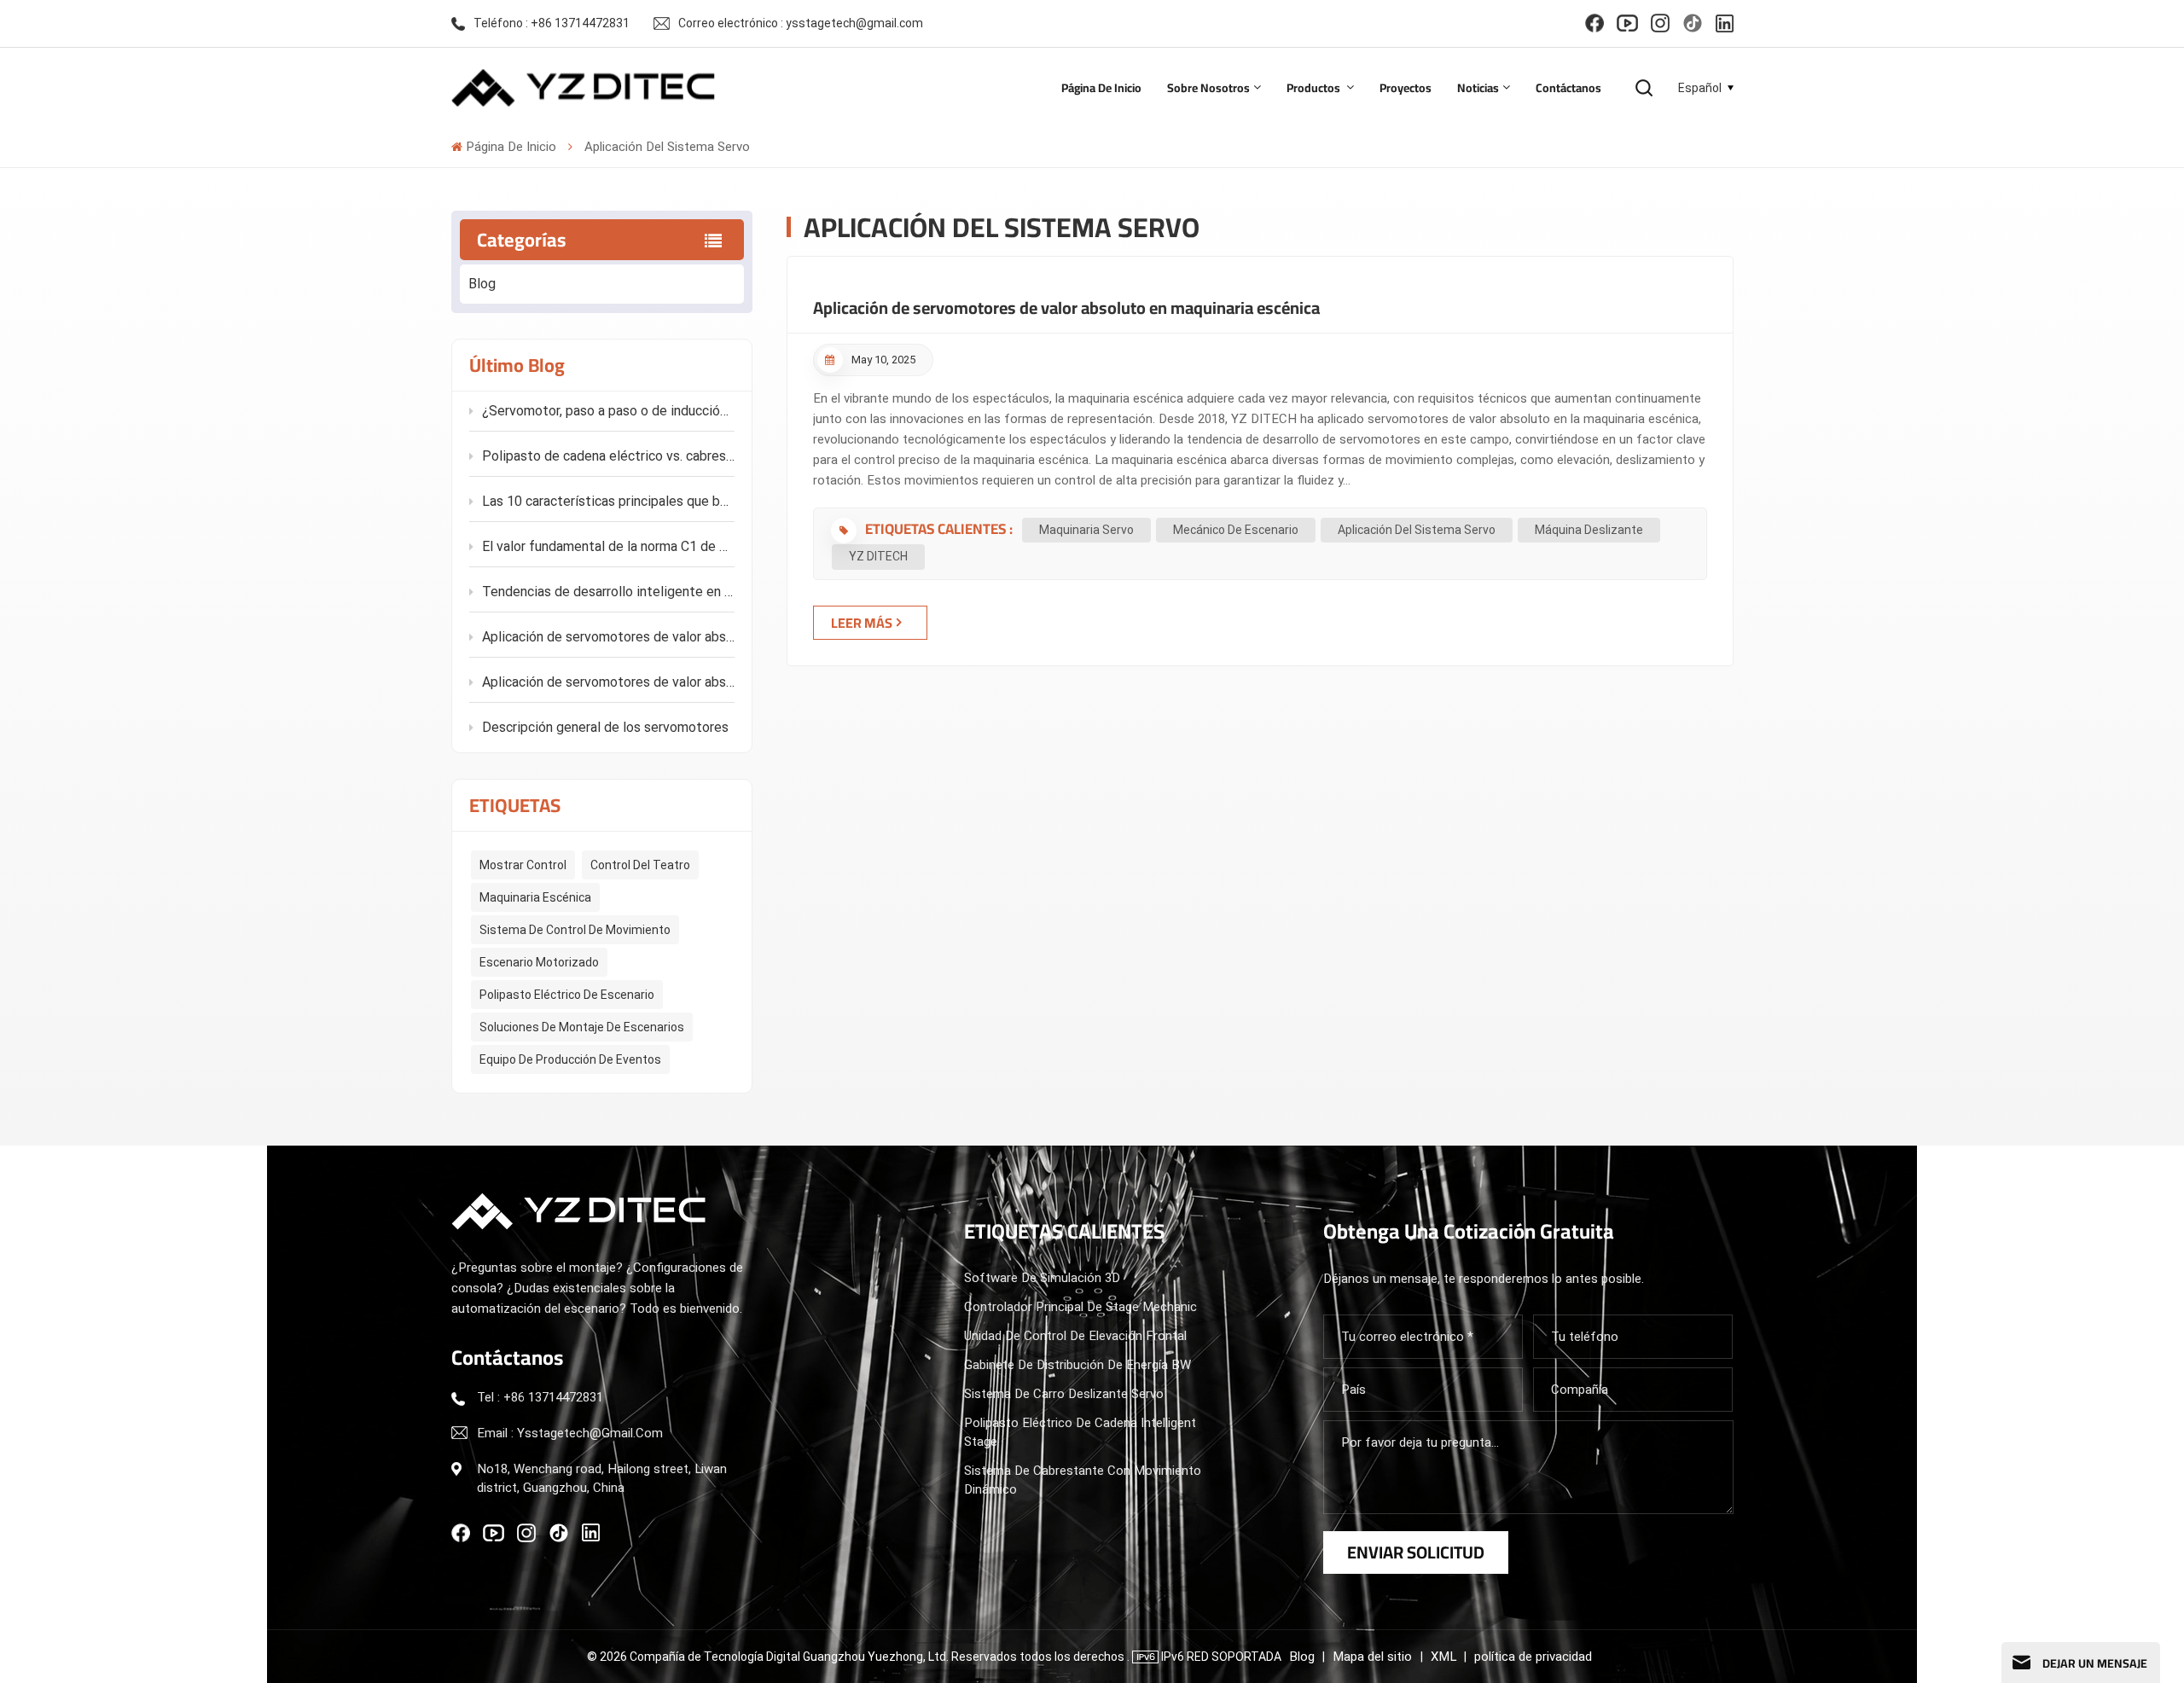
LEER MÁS (862, 623)
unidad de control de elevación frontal (1075, 1336)
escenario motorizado (539, 962)
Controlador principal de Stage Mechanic (1080, 1307)
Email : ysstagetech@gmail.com (570, 1433)
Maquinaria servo (1086, 530)
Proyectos (1406, 88)
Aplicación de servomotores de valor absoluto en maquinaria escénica (608, 637)
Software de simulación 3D (1042, 1278)
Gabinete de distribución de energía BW (1077, 1365)
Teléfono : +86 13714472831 (552, 23)
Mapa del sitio (1374, 1657)
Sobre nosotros (1208, 88)
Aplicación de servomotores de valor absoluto (608, 682)
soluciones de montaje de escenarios (582, 1027)
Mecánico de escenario (1236, 530)
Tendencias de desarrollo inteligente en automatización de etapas (608, 592)
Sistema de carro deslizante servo (1064, 1394)
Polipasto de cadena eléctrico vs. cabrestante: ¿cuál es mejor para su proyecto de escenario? (608, 456)
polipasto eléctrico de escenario (567, 995)
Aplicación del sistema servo (1417, 530)
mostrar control (523, 865)
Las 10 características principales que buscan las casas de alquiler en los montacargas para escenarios (608, 501)
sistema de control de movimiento (575, 930)
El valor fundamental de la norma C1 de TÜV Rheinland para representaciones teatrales (608, 546)
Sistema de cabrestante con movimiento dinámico (1083, 1480)
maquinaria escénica (535, 897)
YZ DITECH (878, 556)
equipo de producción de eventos (570, 1059)
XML (1443, 1657)
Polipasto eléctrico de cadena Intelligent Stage (1080, 1432)
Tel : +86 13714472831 (540, 1397)
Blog (482, 284)
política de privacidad (1533, 1657)
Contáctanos (1568, 88)
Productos (1315, 88)
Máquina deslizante (1589, 530)
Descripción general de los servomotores (605, 727)
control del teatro (640, 865)
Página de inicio (1101, 88)
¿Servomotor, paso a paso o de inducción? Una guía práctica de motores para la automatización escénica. (608, 411)
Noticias (1478, 88)
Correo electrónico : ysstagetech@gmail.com (801, 23)
